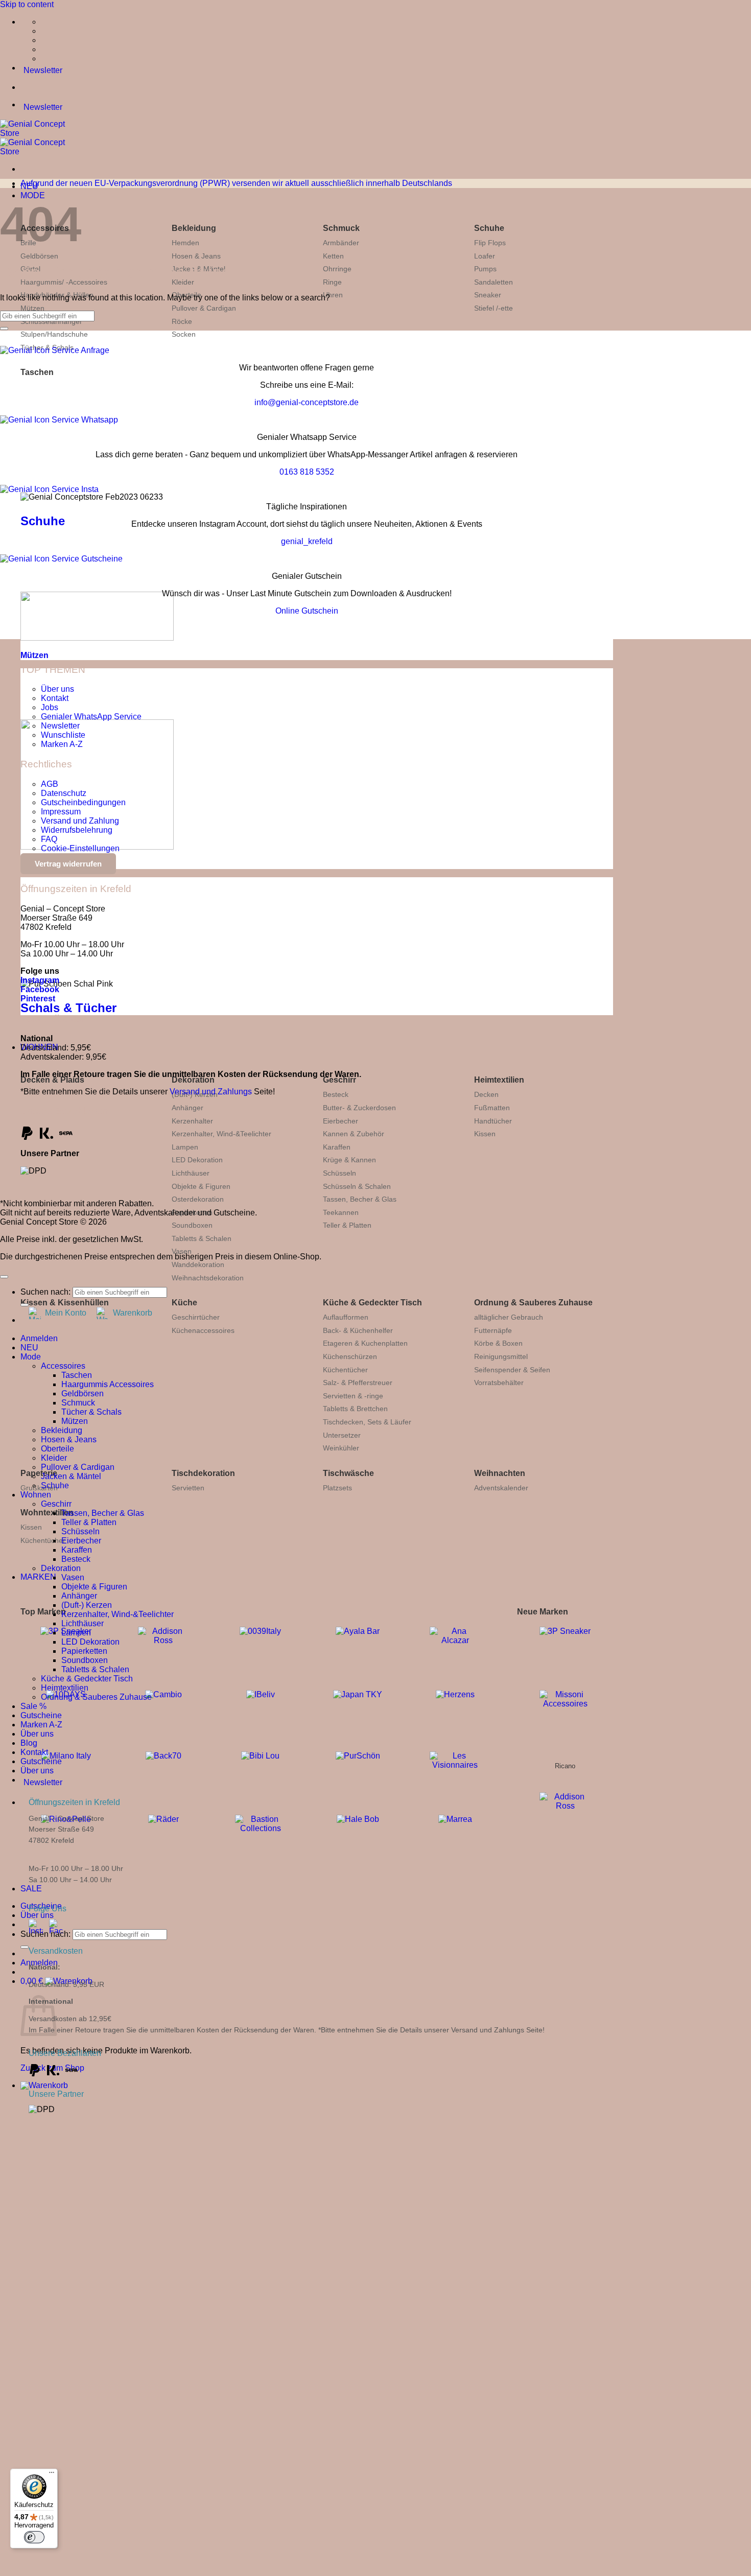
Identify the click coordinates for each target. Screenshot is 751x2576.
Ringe (332, 282)
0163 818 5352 (307, 472)
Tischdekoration (203, 1473)
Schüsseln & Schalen (357, 1186)
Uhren (333, 295)
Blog (29, 1743)
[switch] (34, 2537)
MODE (33, 195)
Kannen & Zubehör (354, 1134)
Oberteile (57, 1449)
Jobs (50, 707)
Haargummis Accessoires (108, 1384)
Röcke (182, 321)
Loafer (485, 256)
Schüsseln (339, 1173)
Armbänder (341, 243)
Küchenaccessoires (203, 1330)
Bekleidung (194, 228)
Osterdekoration (198, 1199)
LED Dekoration (197, 1160)
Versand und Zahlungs (211, 1092)
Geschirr (339, 1080)
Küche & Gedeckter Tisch (372, 1303)
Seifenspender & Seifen (512, 1370)
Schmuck (341, 228)
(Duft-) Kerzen (87, 1605)
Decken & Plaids (52, 1080)
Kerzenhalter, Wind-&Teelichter (221, 1134)
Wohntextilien (47, 1513)
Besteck (336, 1094)
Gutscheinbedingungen (83, 802)
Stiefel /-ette (494, 308)
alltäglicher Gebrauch (509, 1317)
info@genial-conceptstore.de (307, 402)
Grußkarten (39, 1488)
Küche (184, 1303)
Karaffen (337, 1147)
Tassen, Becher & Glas (360, 1199)
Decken (486, 1094)
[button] (44, 2085)
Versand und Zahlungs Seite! (498, 2030)
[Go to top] (4, 1277)
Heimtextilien (499, 1080)
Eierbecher (341, 1121)
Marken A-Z (62, 744)
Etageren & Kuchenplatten (365, 1343)
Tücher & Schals (91, 1412)
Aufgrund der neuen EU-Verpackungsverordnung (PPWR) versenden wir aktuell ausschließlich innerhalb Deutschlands (236, 183)
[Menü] (52, 2475)
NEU (29, 1348)
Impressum (61, 812)
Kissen (485, 1134)
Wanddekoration (198, 1264)
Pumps (485, 269)
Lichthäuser (191, 1173)
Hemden (185, 243)
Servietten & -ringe (353, 1396)
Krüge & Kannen (349, 1160)
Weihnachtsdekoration (208, 1278)
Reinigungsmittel (501, 1356)
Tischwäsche (348, 1473)
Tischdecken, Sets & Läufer (367, 1422)
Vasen (182, 1251)
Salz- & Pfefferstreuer (358, 1383)
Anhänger (187, 1108)
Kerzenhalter (192, 1121)
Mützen (32, 308)
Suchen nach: (45, 1934)
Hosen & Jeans (196, 256)
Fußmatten (492, 1108)
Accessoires (63, 1366)
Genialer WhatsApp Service (91, 717)
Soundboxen (192, 1225)
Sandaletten (494, 282)
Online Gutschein (307, 611)
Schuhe (489, 228)
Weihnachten (500, 1473)
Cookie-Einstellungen (80, 848)
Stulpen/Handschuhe (54, 334)
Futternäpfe (493, 1330)
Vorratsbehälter (499, 1383)
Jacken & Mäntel (71, 1476)
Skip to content (27, 4)
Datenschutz (64, 793)
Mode (31, 1357)
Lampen (185, 1147)
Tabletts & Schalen (202, 1238)
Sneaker (488, 295)
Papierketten (84, 1651)
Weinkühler (341, 1448)
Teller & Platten (347, 1225)
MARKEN (38, 1577)
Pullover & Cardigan (204, 308)
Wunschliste (63, 735)
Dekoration (193, 1080)
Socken (184, 334)
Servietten (188, 1488)
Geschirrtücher (196, 1317)
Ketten (333, 256)
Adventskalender (501, 1488)
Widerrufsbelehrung (77, 830)
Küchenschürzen (350, 1356)
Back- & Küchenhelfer (358, 1330)
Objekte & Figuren (201, 1186)
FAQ (49, 839)
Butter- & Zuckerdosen (359, 1108)
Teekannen (341, 1212)
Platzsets (337, 1488)
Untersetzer (342, 1435)
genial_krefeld (307, 541)
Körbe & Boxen (498, 1343)
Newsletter (60, 726)
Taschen (37, 372)
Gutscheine (41, 1715)
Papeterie (39, 1473)
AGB (50, 784)
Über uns (37, 1915)
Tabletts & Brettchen (355, 1409)
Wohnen (36, 1495)
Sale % (33, 1706)
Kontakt (55, 698)
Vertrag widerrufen (68, 864)
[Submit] (25, 1947)
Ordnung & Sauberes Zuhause (533, 1303)
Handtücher (493, 1121)
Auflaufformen (346, 1317)
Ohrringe (337, 269)
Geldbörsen (39, 256)
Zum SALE (210, 2335)
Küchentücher (345, 1370)
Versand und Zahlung (80, 821)
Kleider (54, 1458)
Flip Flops (490, 243)
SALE (31, 1889)
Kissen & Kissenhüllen (65, 1303)
